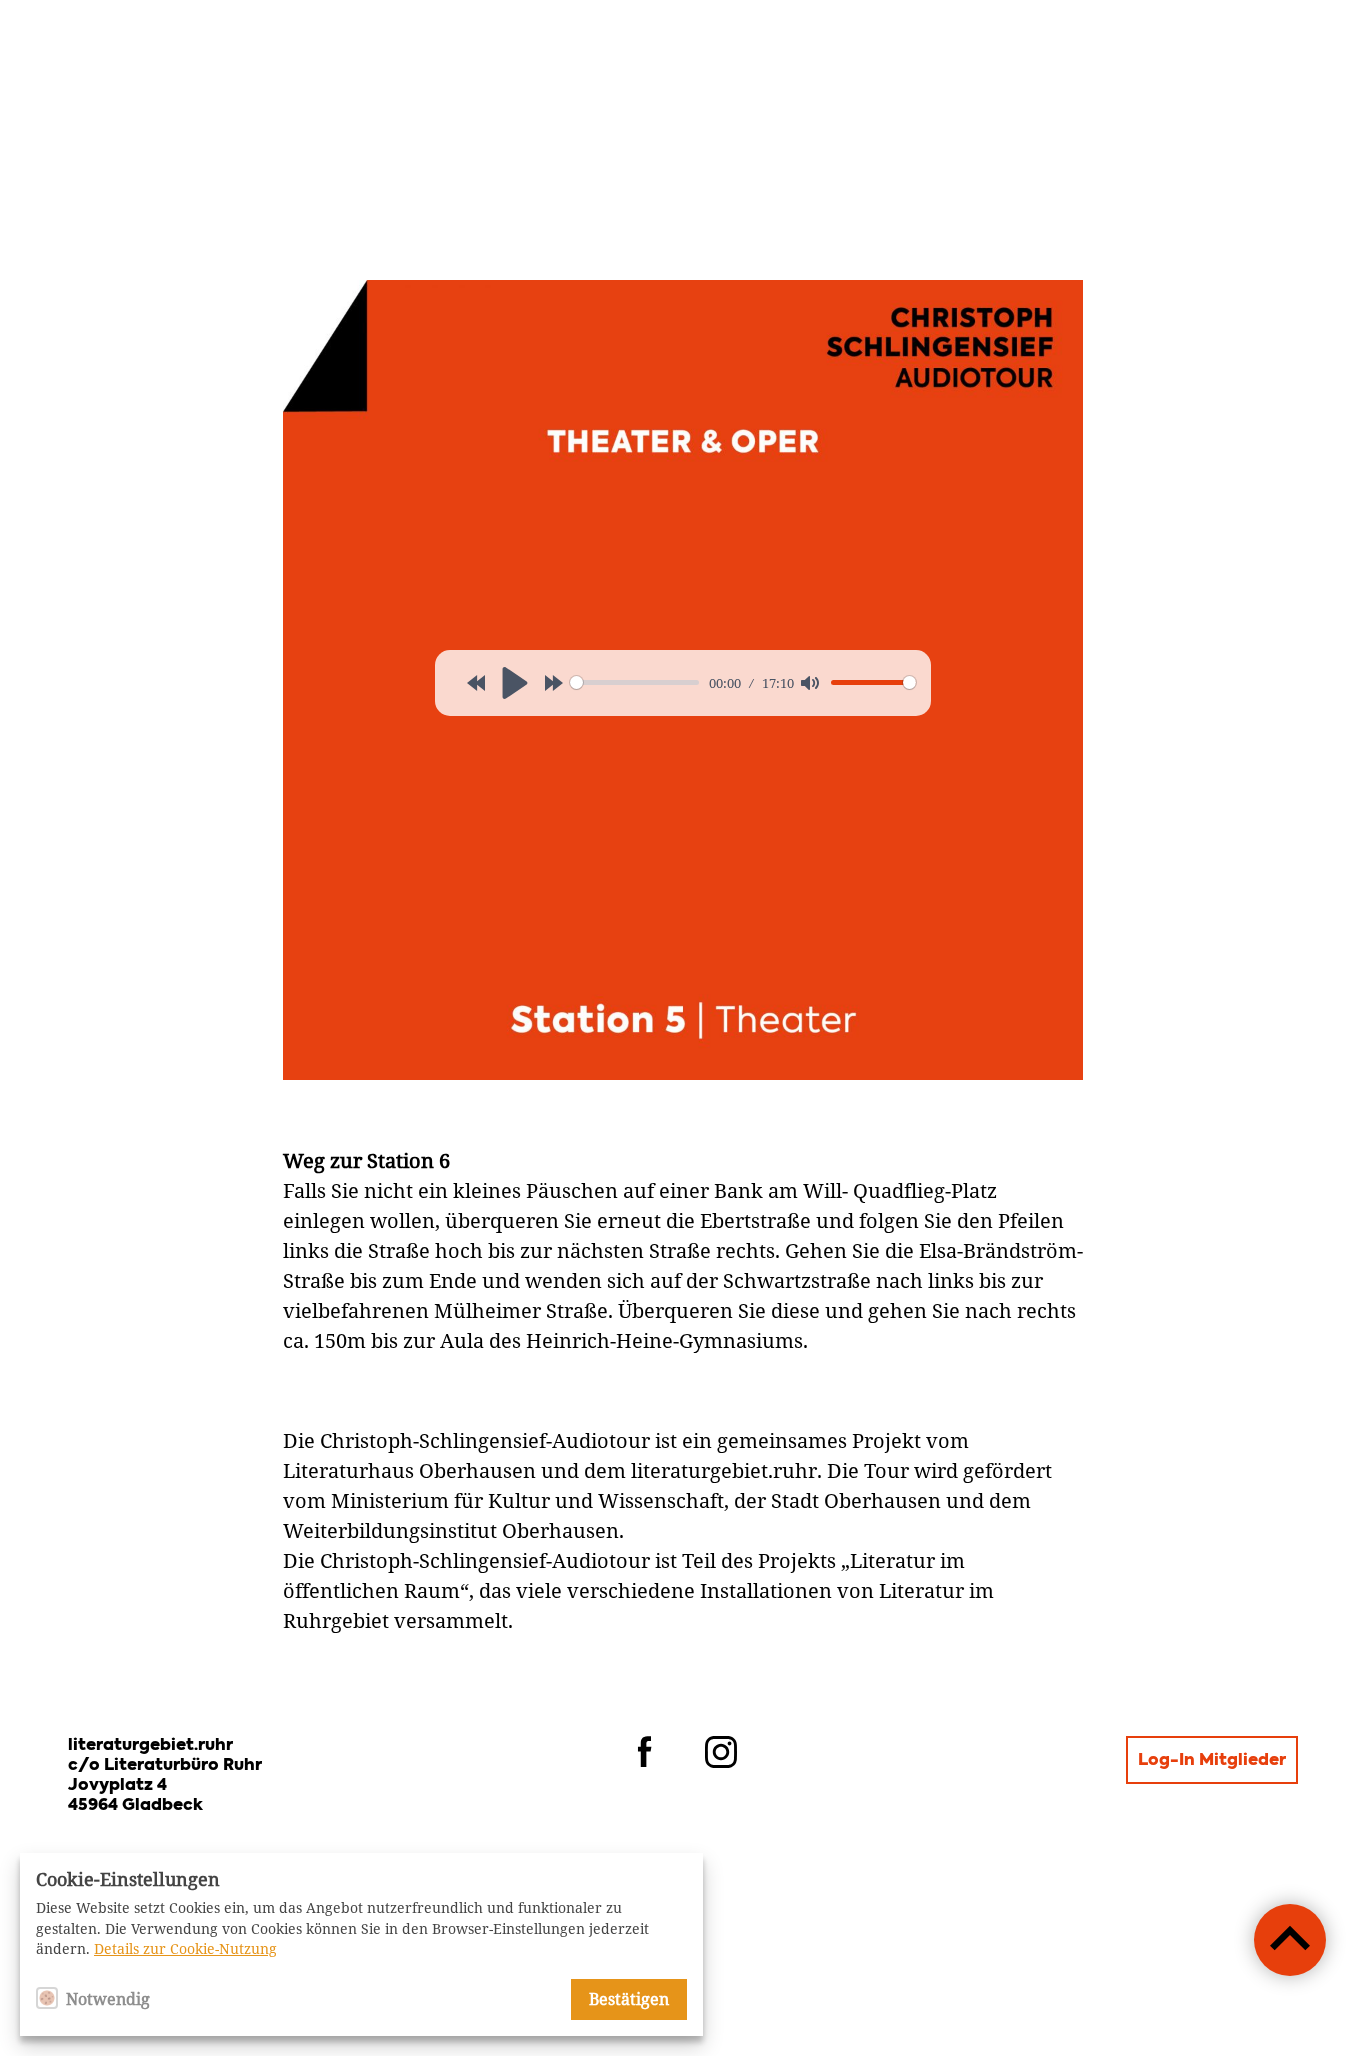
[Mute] (810, 683)
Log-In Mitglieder (1212, 1761)
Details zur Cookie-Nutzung (185, 1949)
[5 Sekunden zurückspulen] (476, 683)
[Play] (515, 683)
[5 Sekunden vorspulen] (554, 683)
